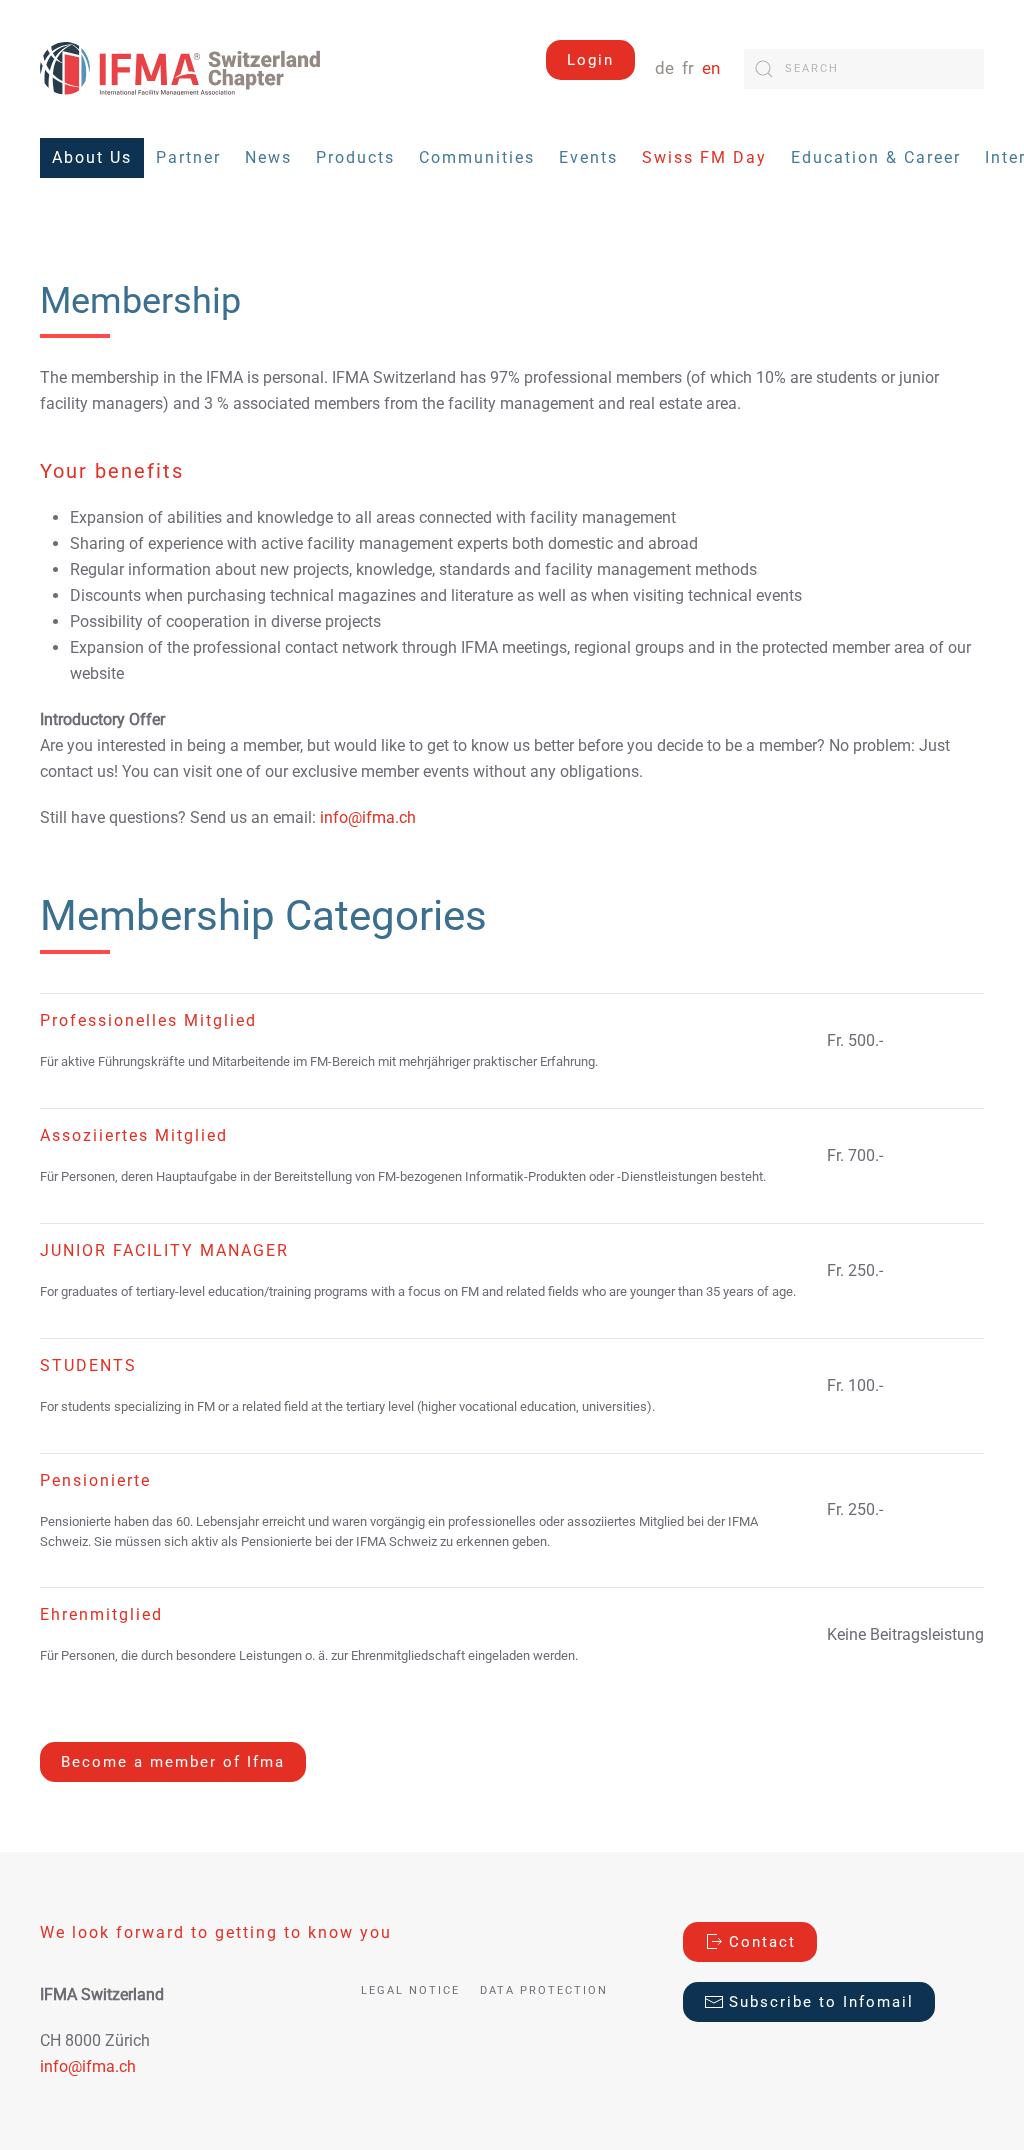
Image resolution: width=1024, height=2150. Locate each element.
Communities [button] (477, 157)
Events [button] (588, 157)
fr (690, 68)
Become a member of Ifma (173, 1762)
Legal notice (410, 1990)
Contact (762, 1942)
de (666, 68)
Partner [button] (188, 157)
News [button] (268, 157)
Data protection (544, 1990)
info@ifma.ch (368, 817)
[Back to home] (180, 68)
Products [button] (355, 157)
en (711, 68)
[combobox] (864, 69)
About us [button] (92, 157)
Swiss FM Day (704, 157)
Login (590, 60)
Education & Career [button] (876, 157)
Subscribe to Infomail (821, 2002)
